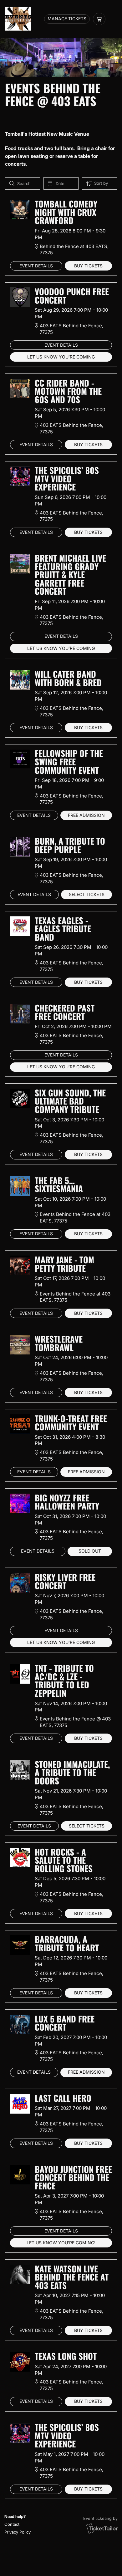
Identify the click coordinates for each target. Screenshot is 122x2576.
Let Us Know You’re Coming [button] (61, 357)
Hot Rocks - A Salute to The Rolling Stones (64, 1860)
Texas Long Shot (66, 2356)
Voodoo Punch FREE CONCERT (72, 296)
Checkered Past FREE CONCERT (65, 1012)
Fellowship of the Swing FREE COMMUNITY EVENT (69, 761)
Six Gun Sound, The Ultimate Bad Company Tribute (70, 1101)
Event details (36, 266)
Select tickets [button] (87, 895)
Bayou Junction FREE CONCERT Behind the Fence (73, 2177)
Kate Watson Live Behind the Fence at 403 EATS (72, 2277)
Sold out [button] (90, 1551)
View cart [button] (99, 19)
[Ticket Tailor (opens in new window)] (102, 2528)
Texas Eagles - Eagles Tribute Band (63, 929)
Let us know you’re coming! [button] (61, 2243)
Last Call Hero (63, 2098)
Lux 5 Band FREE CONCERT (65, 2023)
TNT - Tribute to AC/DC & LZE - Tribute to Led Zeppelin (64, 1681)
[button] (17, 2524)
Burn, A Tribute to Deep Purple (70, 845)
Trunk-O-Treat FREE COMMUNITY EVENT (71, 1423)
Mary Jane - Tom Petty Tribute (64, 1264)
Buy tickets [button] (88, 266)
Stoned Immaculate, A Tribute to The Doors (72, 1772)
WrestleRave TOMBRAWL (59, 1343)
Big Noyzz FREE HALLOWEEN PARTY (67, 1502)
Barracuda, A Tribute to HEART (67, 1943)
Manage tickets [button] (67, 19)
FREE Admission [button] (86, 815)
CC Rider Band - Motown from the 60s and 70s (68, 391)
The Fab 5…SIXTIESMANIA (59, 1185)
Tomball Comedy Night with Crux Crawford (66, 212)
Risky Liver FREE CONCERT (65, 1581)
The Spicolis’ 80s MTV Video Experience (67, 478)
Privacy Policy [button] (18, 2532)
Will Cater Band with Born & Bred (68, 678)
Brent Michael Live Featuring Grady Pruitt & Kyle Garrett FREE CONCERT (70, 574)
